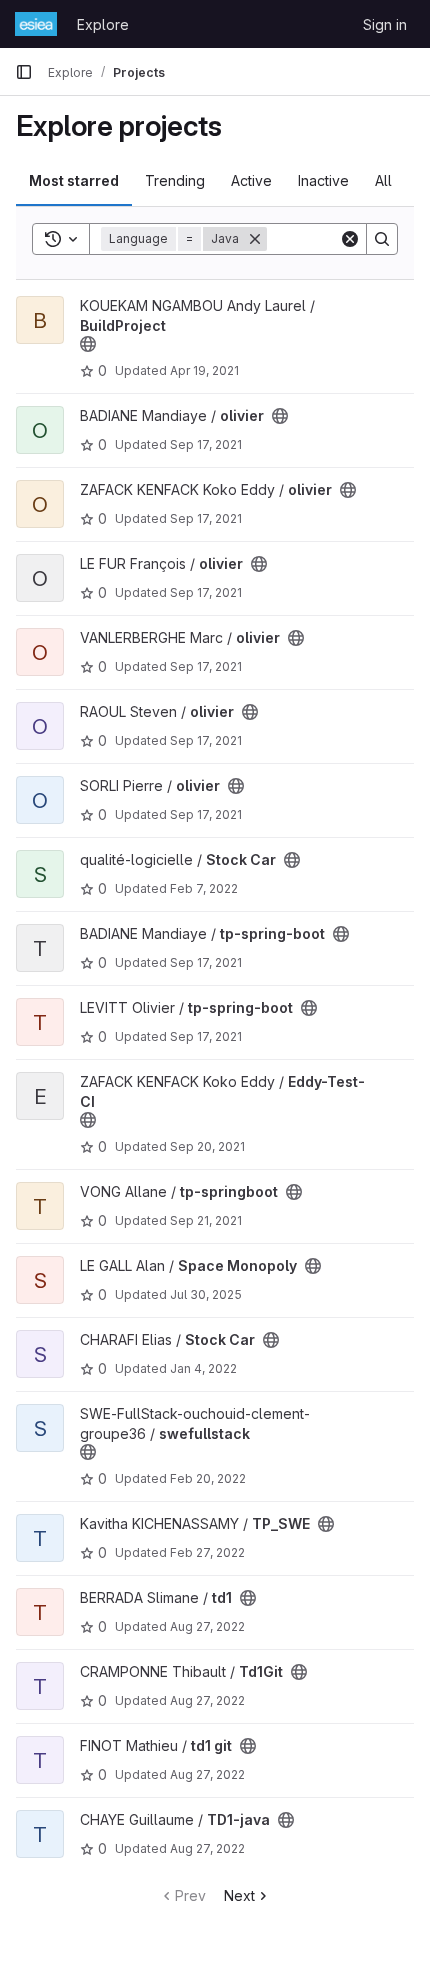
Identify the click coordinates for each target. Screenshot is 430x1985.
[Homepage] (36, 24)
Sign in (385, 24)
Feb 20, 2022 (208, 1478)
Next (239, 1895)
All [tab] (383, 180)
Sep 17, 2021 (206, 444)
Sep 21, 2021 (206, 1220)
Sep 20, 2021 (207, 1146)
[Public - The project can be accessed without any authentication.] (88, 344)
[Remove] (255, 239)
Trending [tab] (175, 180)
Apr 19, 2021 (204, 370)
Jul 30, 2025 (206, 1294)
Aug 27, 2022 (207, 1626)
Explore (103, 24)
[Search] (382, 239)
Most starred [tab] (74, 180)
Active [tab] (251, 180)
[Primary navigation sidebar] (24, 72)
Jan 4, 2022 (203, 1368)
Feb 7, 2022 (204, 888)
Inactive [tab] (323, 180)
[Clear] (350, 239)
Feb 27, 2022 (207, 1552)
